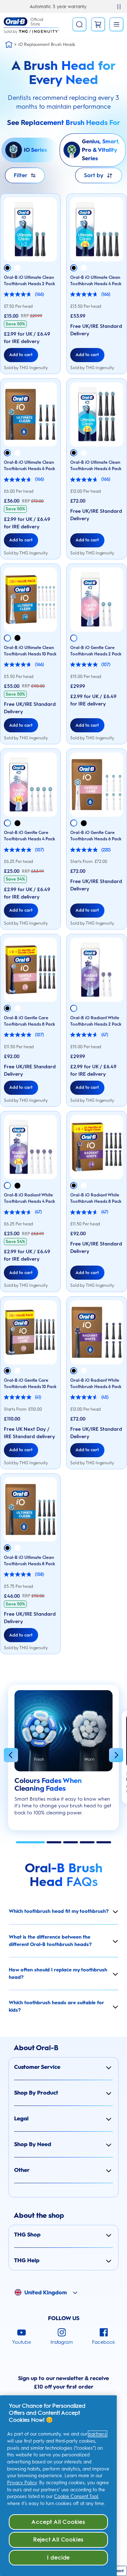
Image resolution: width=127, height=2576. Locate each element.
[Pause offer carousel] (119, 7)
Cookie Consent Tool (76, 2496)
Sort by (94, 175)
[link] (98, 24)
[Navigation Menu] (116, 24)
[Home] (9, 44)
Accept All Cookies (58, 2522)
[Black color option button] (7, 268)
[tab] (30, 1842)
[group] (64, 1761)
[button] (11, 1756)
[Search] (79, 24)
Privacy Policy (22, 2483)
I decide (58, 2557)
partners (98, 2434)
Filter (21, 175)
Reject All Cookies (58, 2539)
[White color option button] (17, 268)
